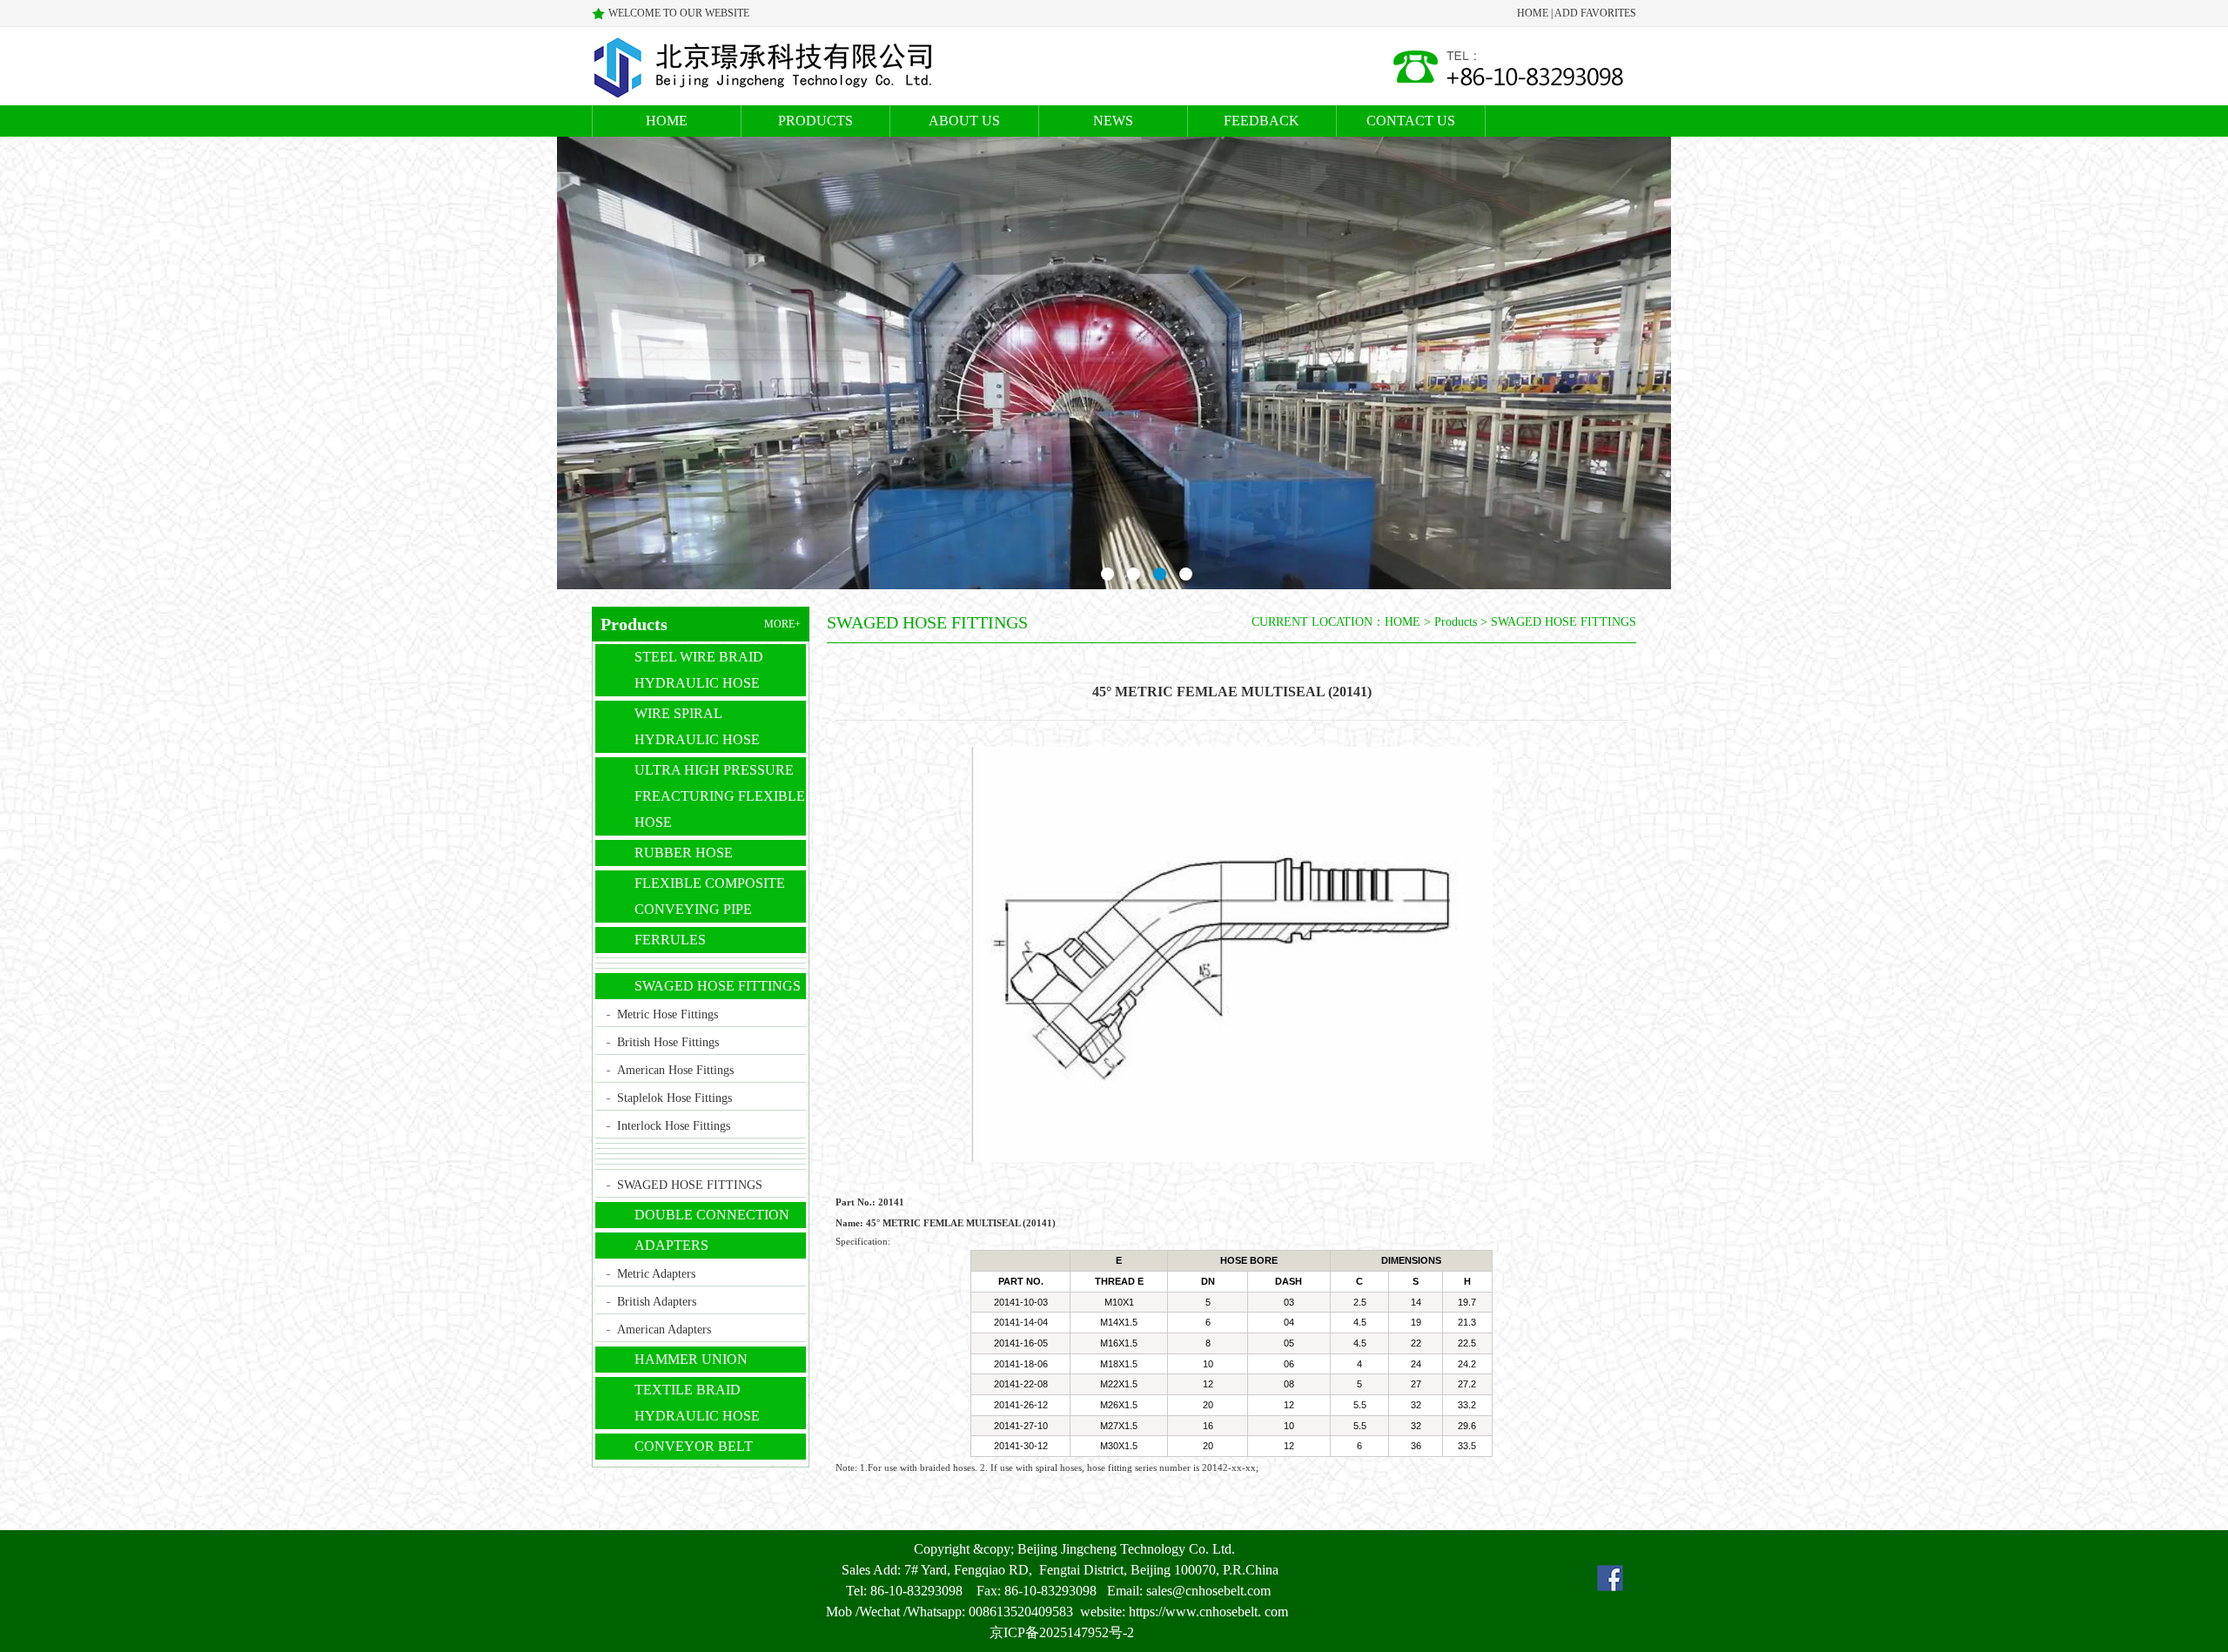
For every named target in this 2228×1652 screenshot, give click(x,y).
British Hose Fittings (668, 1042)
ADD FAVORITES (1595, 13)
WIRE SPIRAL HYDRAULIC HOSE (697, 726)
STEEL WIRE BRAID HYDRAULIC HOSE (699, 670)
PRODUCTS (815, 121)
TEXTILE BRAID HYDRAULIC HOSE (697, 1403)
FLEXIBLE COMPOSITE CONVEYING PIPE (710, 896)
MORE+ (782, 624)
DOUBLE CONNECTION (712, 1215)
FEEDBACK (1262, 121)
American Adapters (664, 1330)
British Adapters (657, 1302)
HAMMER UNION (691, 1359)
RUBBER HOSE (684, 853)
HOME (1533, 13)
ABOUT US (964, 121)
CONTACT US (1411, 121)
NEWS (1113, 121)
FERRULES (670, 940)
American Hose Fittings (675, 1070)
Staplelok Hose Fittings (674, 1098)
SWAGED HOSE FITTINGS (718, 986)
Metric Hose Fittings (668, 1014)
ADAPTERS (671, 1245)
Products (1456, 622)
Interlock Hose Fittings (674, 1126)
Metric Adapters (656, 1274)
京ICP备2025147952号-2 (1062, 1632)
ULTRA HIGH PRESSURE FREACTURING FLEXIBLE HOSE (720, 796)
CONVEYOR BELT (694, 1446)
